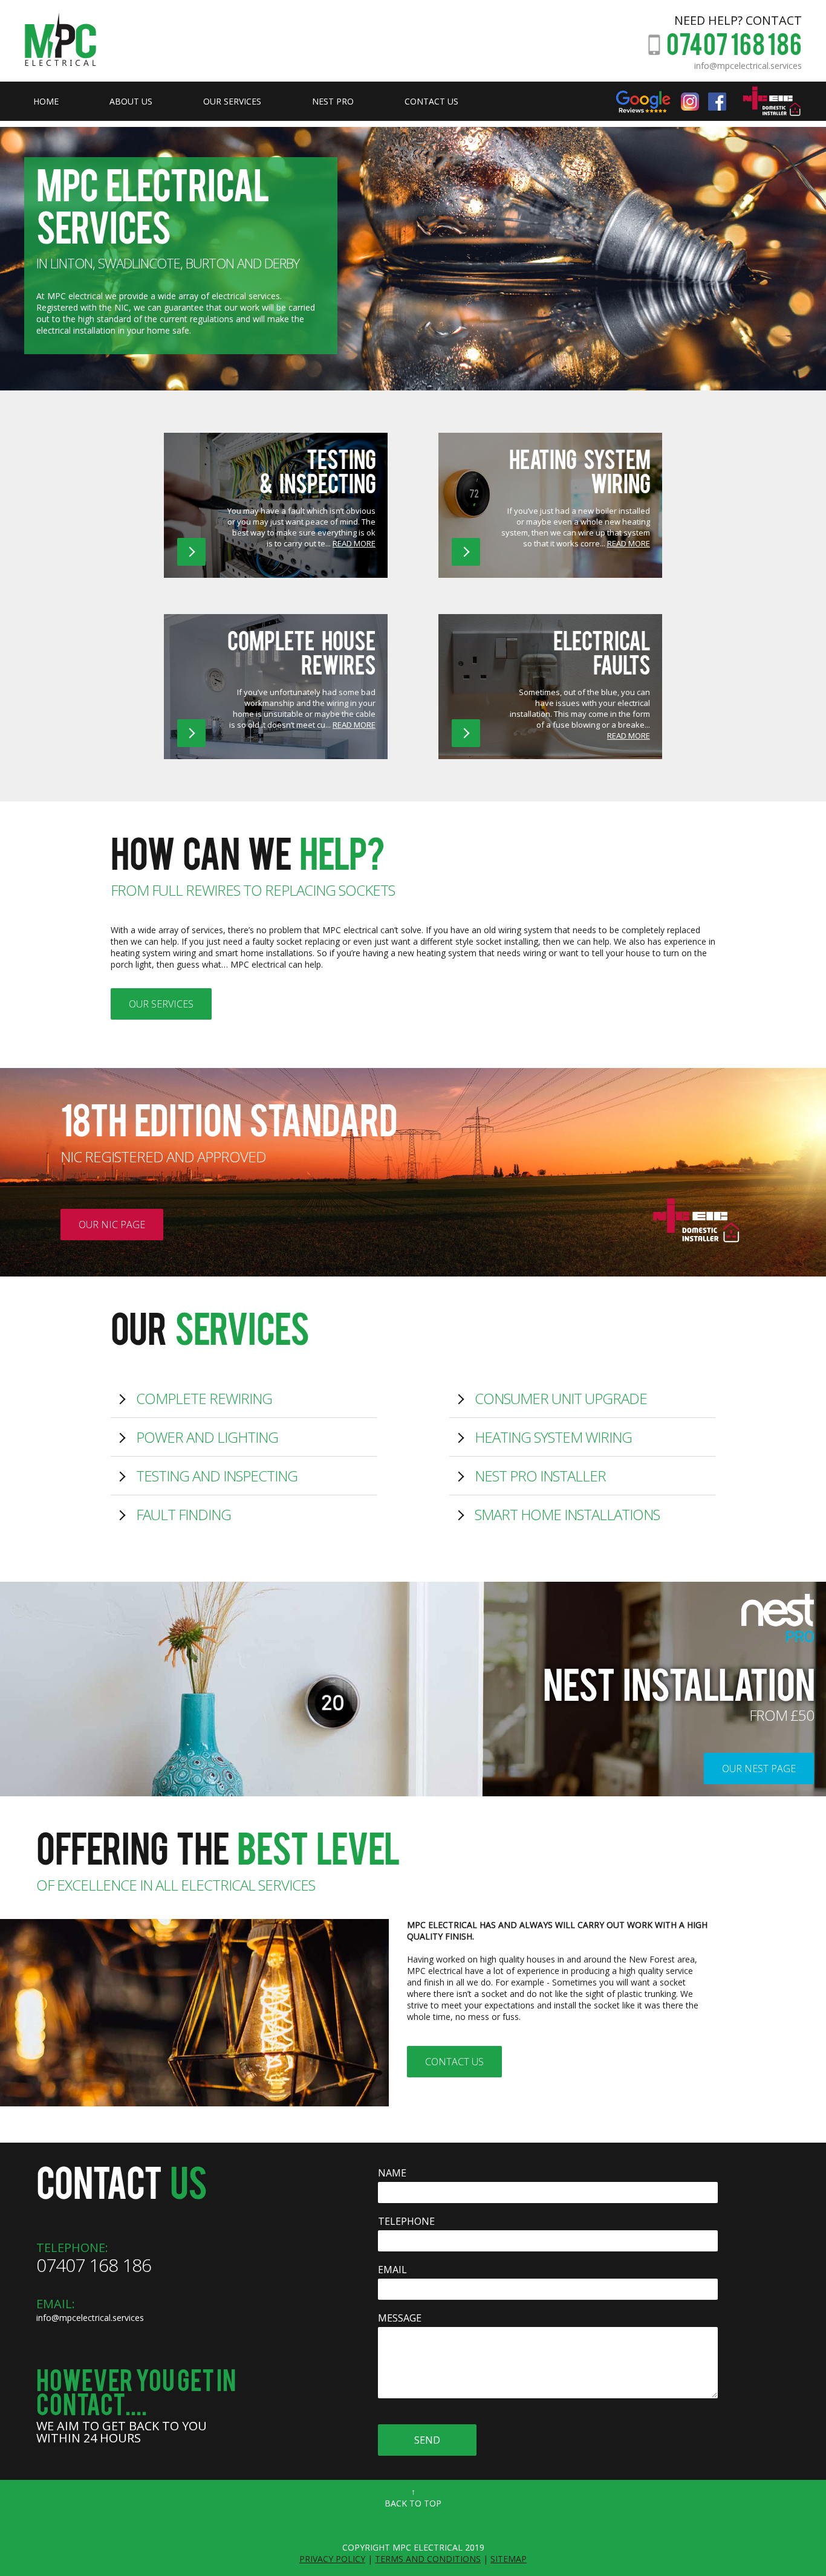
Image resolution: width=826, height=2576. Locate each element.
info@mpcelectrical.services (748, 66)
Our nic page (112, 1225)
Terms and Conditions (428, 2559)
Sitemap (509, 2559)
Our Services (161, 1004)
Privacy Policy (332, 2559)
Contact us (454, 2062)
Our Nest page (759, 1769)
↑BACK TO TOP (413, 2497)
